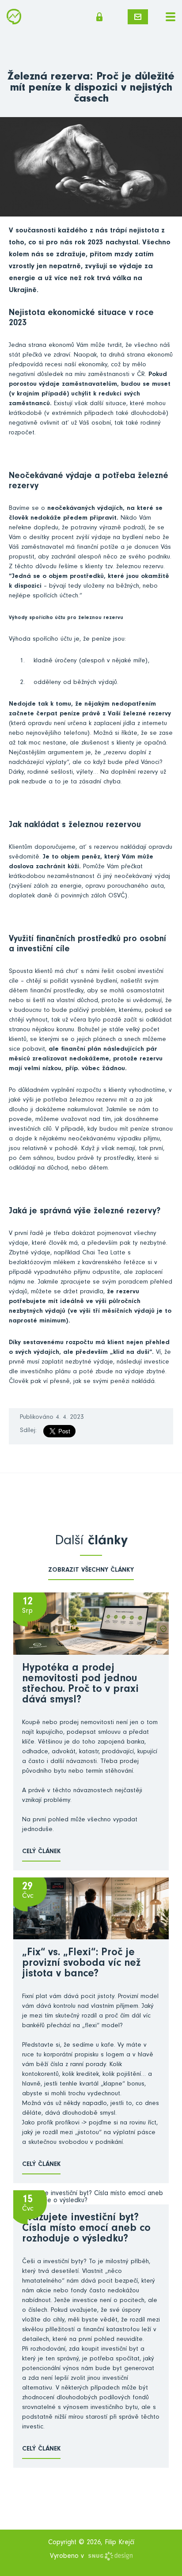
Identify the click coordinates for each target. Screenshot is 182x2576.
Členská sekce (102, 17)
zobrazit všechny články (91, 1571)
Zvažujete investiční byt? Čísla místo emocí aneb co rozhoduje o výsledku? (86, 2229)
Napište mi (138, 17)
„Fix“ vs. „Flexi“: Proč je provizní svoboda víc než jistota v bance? (81, 1964)
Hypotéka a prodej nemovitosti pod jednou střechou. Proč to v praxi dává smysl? (80, 1685)
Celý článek (41, 1852)
